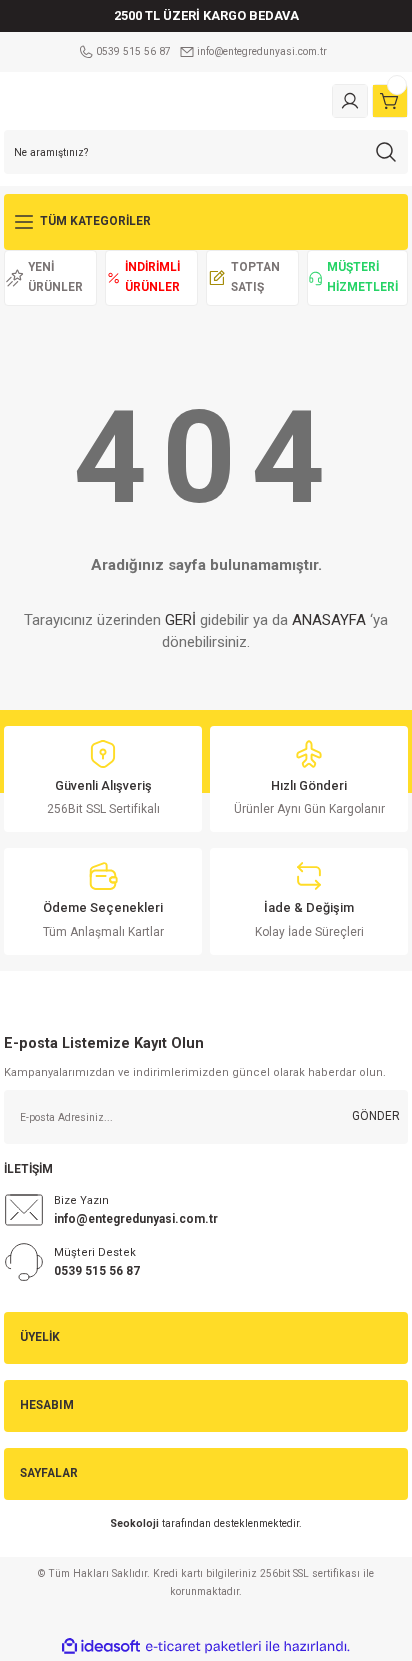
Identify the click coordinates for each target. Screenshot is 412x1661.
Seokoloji (134, 1523)
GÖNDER (376, 1116)
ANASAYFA (329, 620)
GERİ (180, 620)
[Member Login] (350, 101)
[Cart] (390, 101)
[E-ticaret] (203, 1646)
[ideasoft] (101, 1647)
